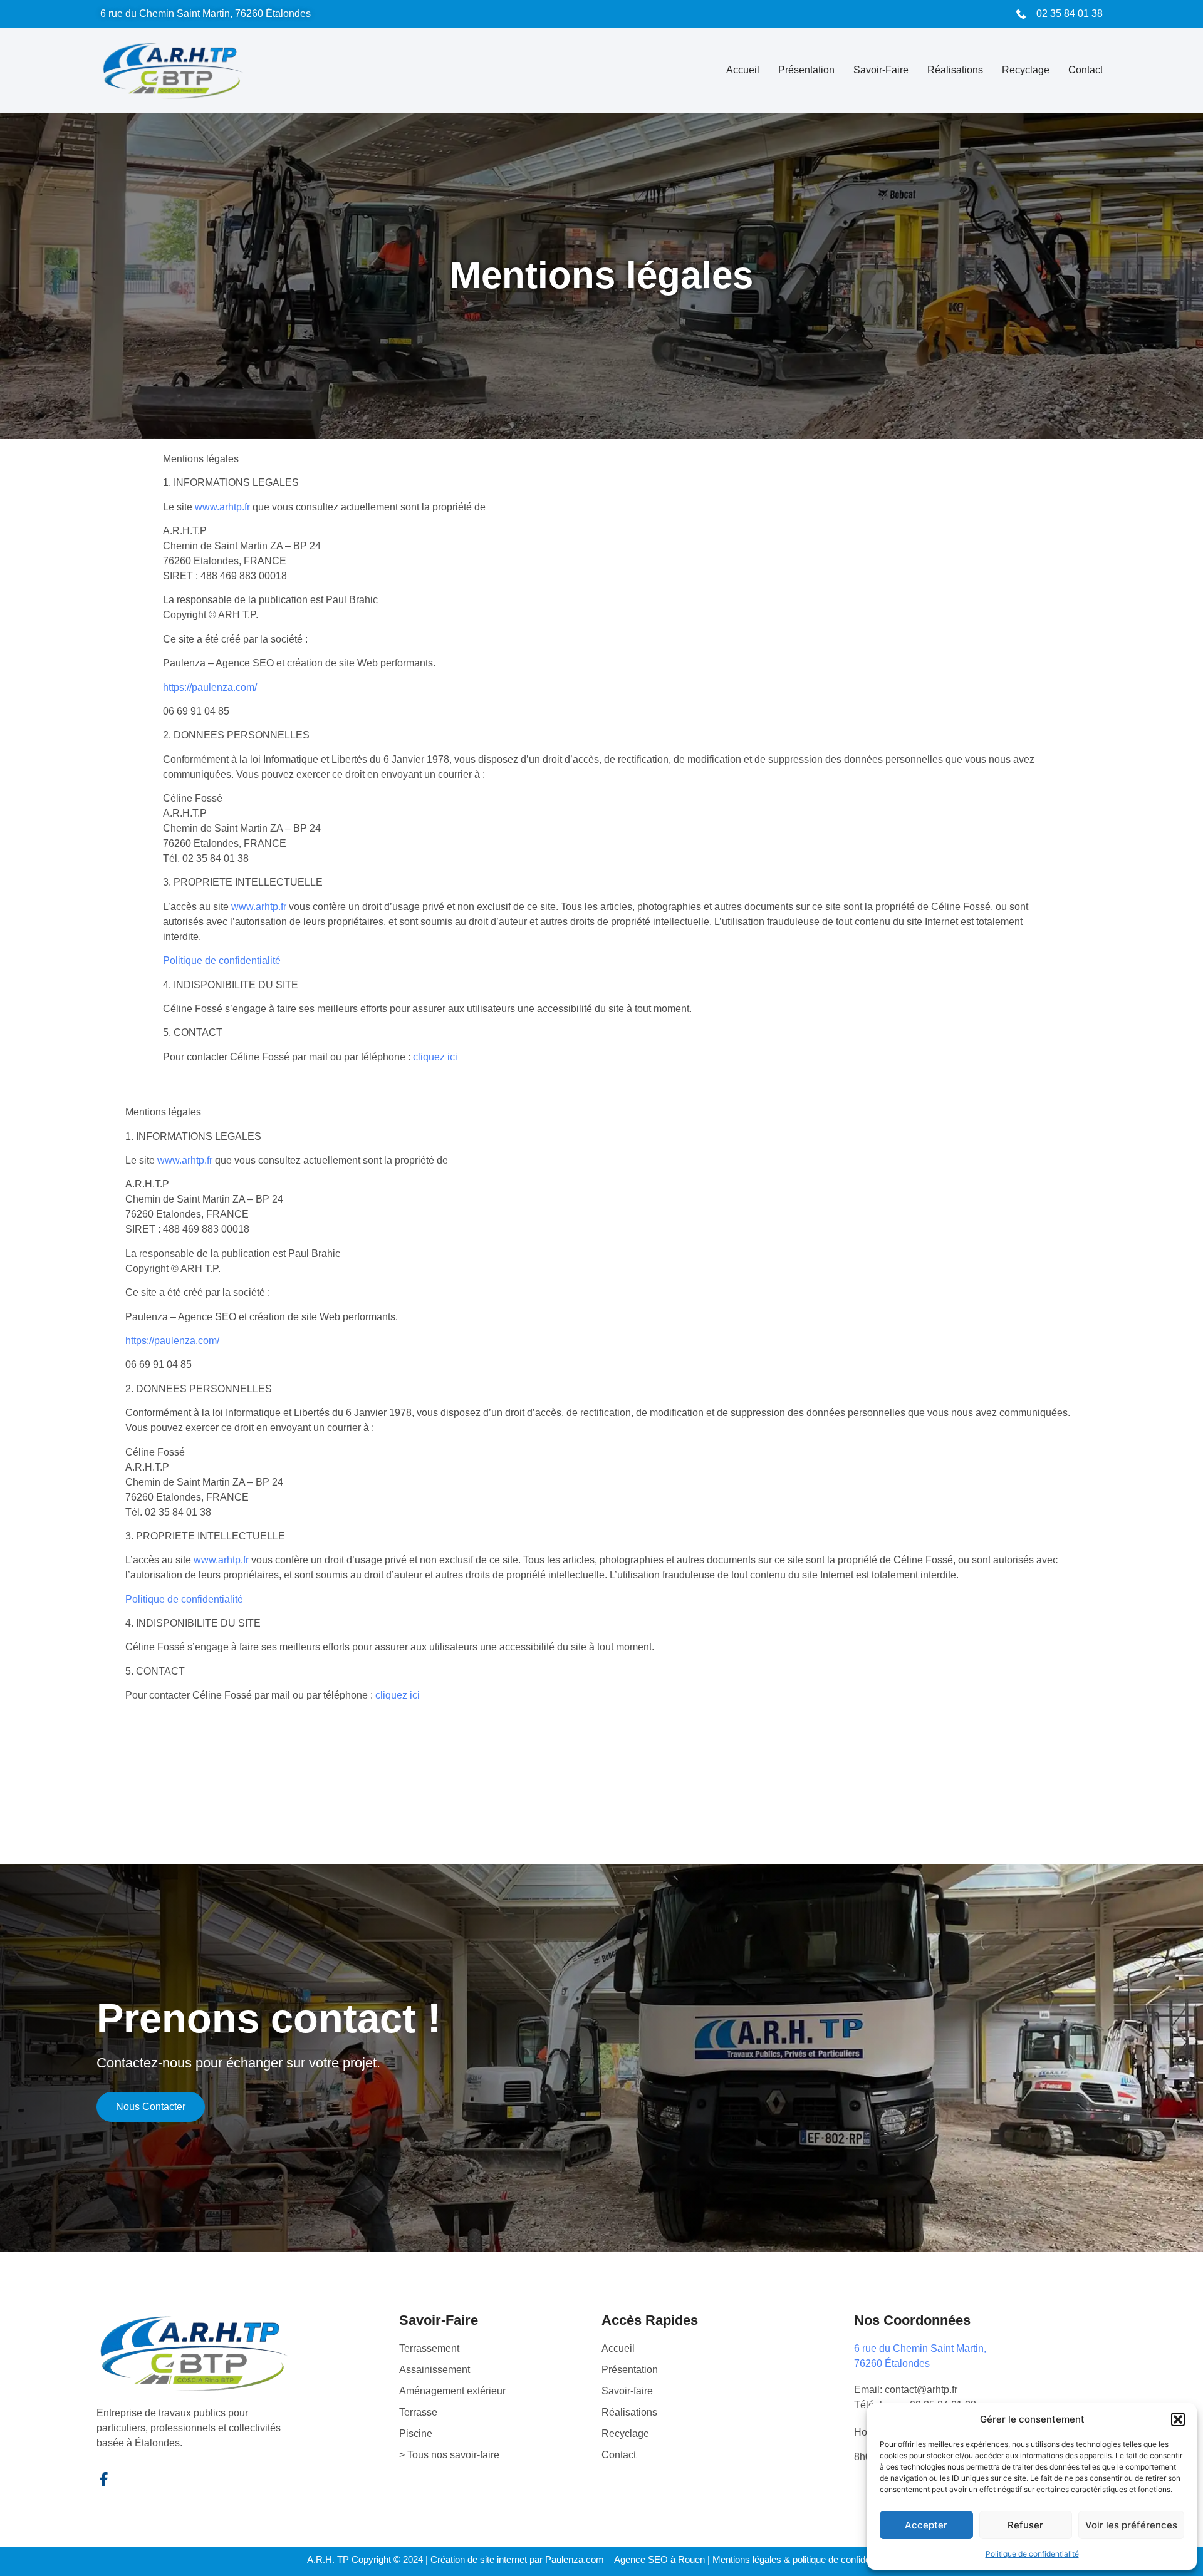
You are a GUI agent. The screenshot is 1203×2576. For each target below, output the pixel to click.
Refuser (1025, 2525)
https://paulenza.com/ (210, 687)
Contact (1086, 70)
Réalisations (955, 70)
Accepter (926, 2525)
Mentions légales (747, 2559)
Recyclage (1026, 70)
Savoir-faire (881, 70)
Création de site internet (479, 2559)
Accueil (743, 70)
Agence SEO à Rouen (659, 2559)
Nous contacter (151, 2107)
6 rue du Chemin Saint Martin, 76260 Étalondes (206, 13)
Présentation (806, 70)
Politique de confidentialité (1032, 2554)
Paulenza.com (575, 2559)
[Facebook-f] (104, 2479)
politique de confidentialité (844, 2559)
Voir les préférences (1131, 2525)
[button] (1178, 2419)
